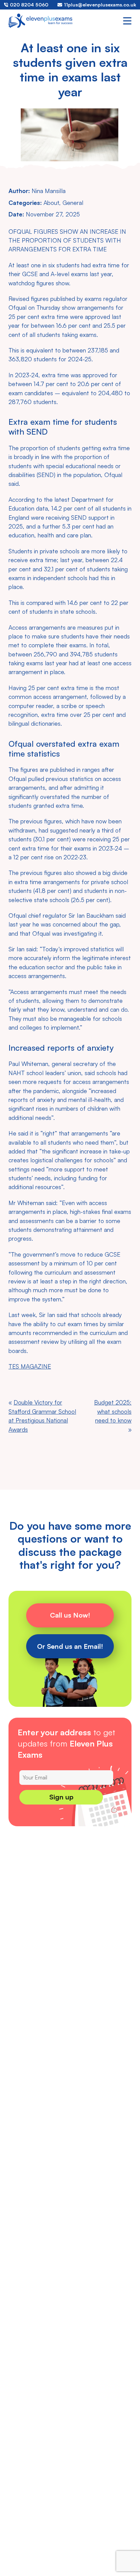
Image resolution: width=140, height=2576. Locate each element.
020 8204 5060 (29, 5)
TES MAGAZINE (30, 1366)
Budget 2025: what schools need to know (113, 1411)
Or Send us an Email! (70, 1646)
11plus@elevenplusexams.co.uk (100, 5)
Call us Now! (70, 1615)
